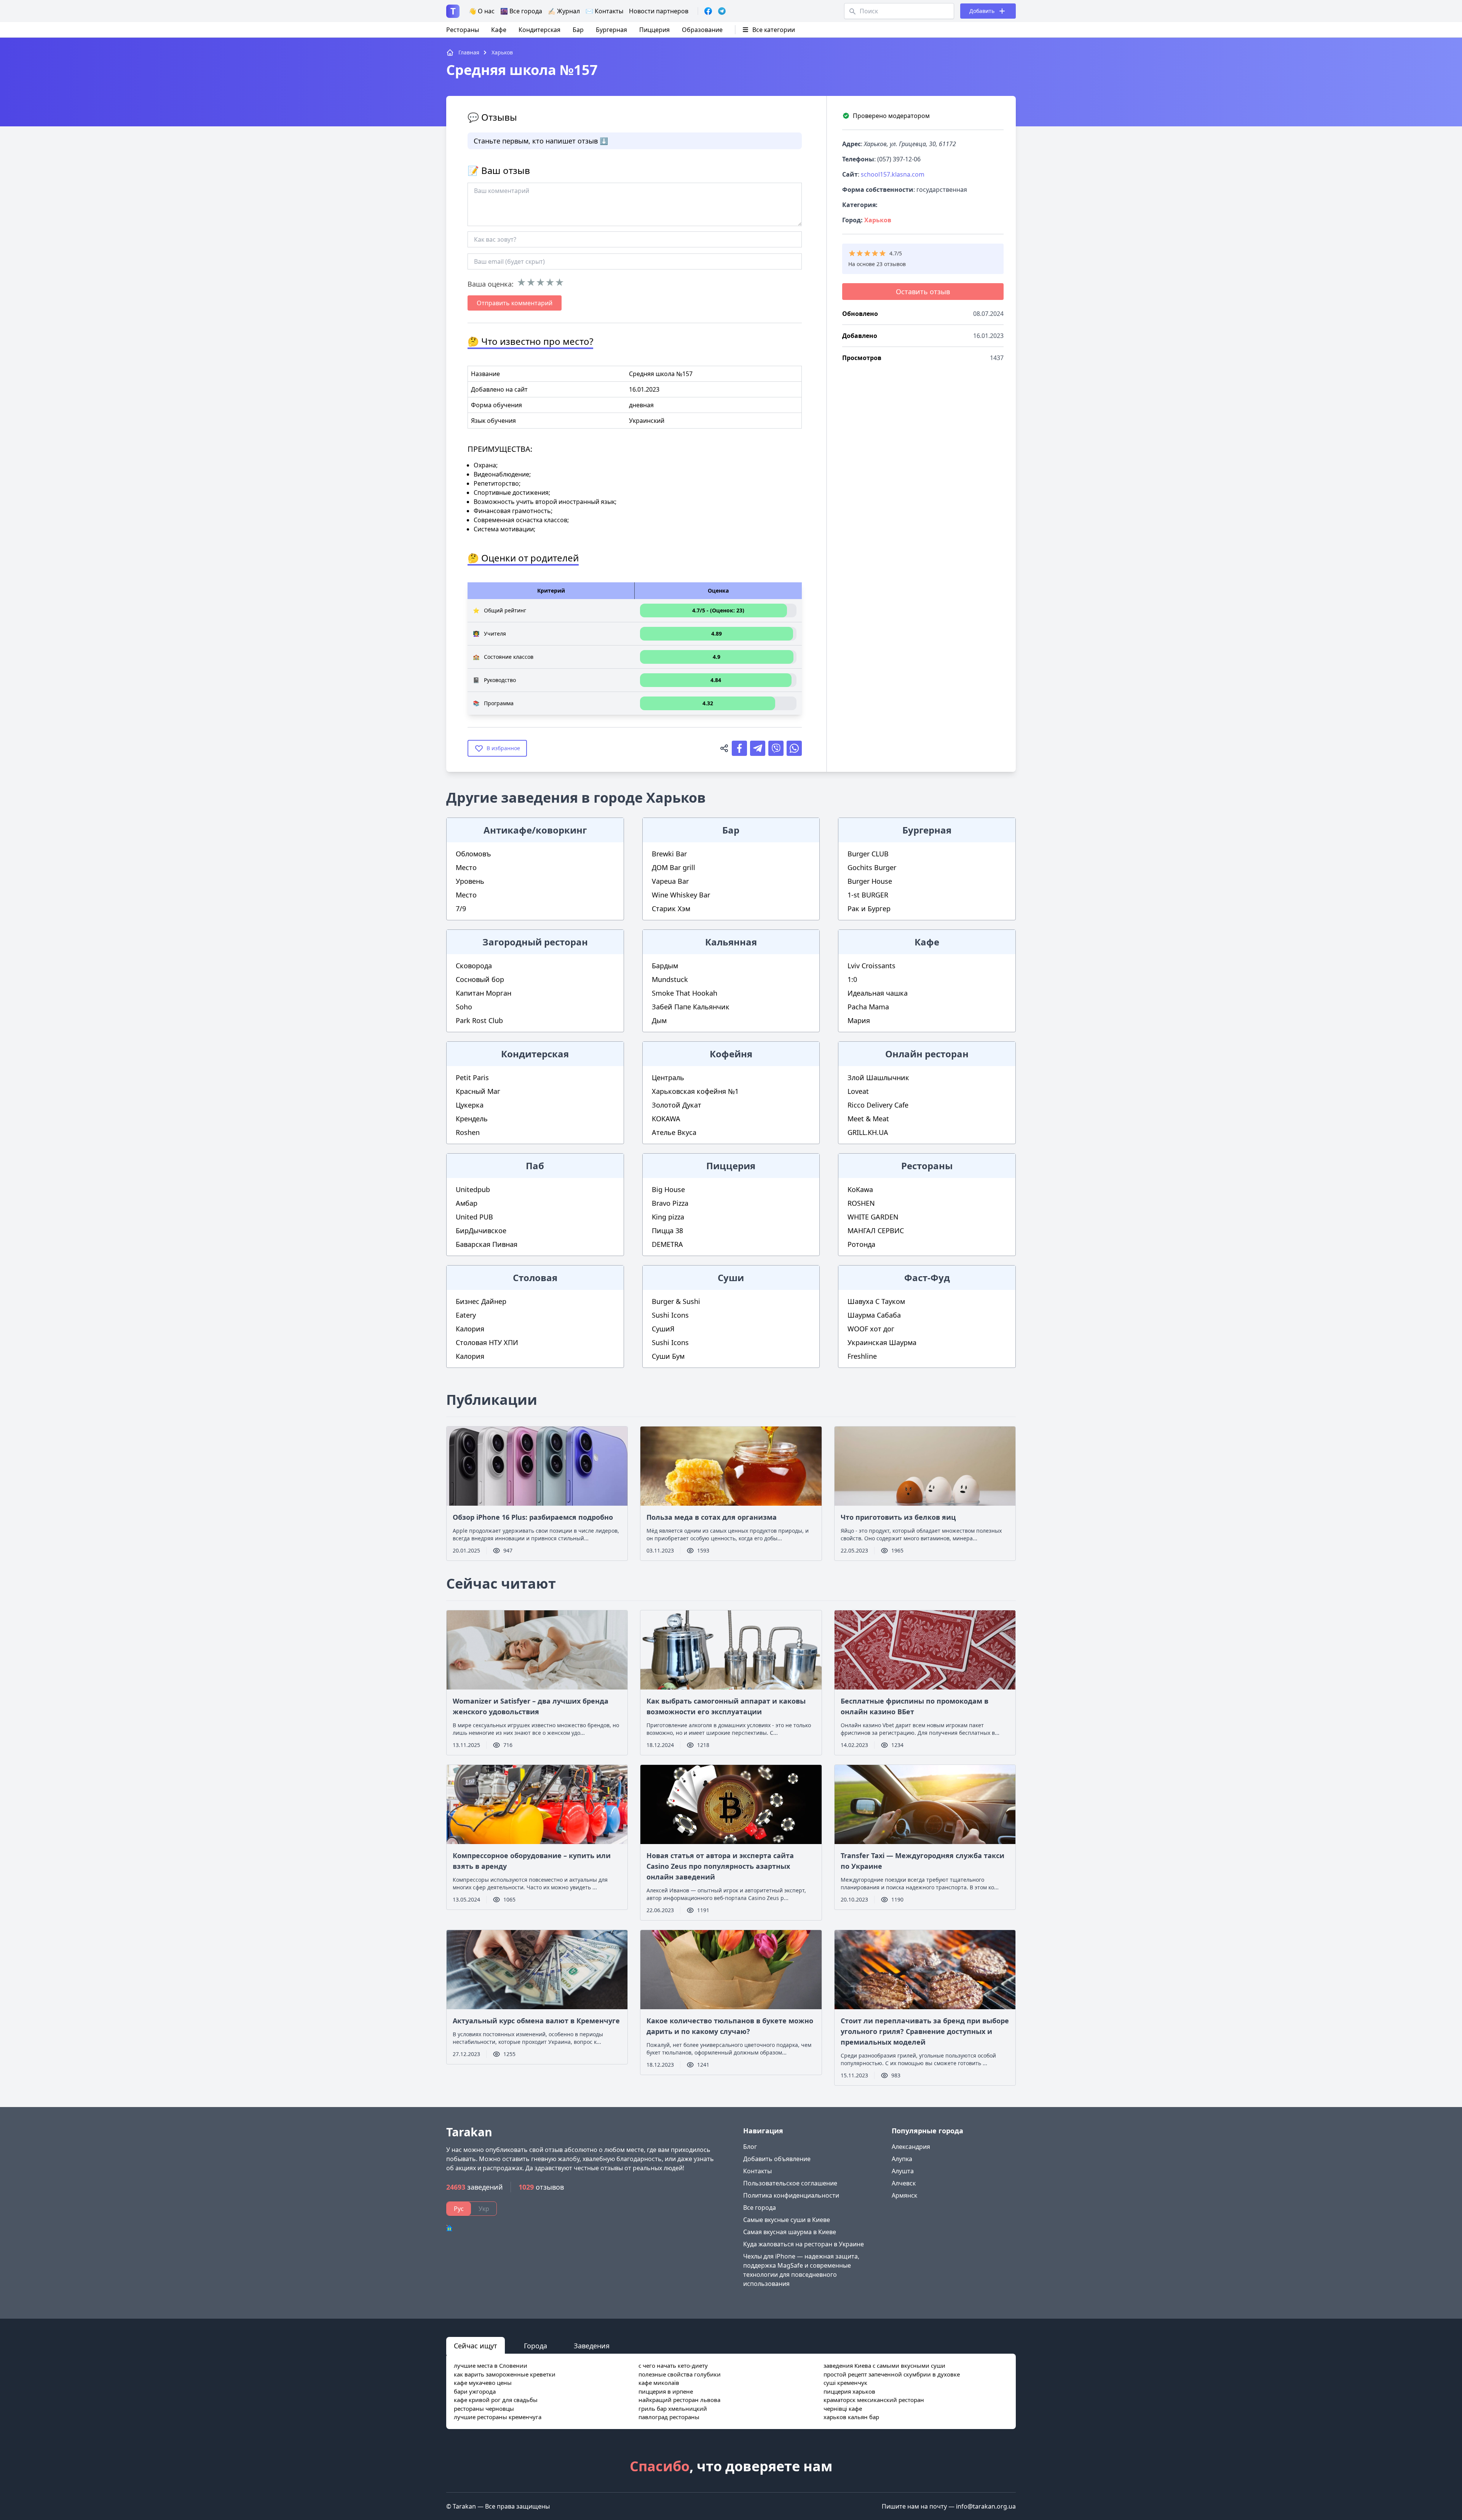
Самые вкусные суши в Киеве (787, 2220)
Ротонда (861, 1244)
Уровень (470, 881)
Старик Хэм (671, 909)
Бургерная (611, 30)
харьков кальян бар (851, 2417)
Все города (760, 2208)
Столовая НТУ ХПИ (487, 1342)
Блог (750, 2147)
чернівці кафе (843, 2408)
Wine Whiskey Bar (681, 895)
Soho (464, 1007)
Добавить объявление (777, 2159)
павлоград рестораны (669, 2417)
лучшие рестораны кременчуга (498, 2417)
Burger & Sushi (676, 1301)
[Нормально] (540, 282)
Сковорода (474, 966)
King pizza (668, 1217)
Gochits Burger (872, 867)
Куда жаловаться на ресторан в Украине (804, 2244)
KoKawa (860, 1189)
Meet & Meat (868, 1119)
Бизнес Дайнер (481, 1301)
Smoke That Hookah (685, 993)
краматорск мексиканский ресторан (874, 2400)
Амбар (467, 1203)
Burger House (870, 881)
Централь (668, 1077)
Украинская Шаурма (882, 1342)
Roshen (468, 1132)
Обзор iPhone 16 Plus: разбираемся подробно (533, 1517)
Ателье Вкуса (674, 1132)
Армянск (904, 2195)
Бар (578, 30)
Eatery (466, 1315)
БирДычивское (481, 1231)
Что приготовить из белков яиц (898, 1517)
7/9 (461, 909)
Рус (459, 2209)
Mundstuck (670, 979)
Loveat (858, 1091)
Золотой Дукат (677, 1105)
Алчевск (904, 2183)
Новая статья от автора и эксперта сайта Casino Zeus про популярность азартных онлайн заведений (720, 1866)
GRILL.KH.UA (868, 1132)
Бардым (665, 966)
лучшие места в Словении (491, 2365)
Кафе (499, 30)
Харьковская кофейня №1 (695, 1091)
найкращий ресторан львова (679, 2400)
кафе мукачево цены (483, 2383)
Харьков (878, 220)
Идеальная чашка (878, 993)
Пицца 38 (667, 1231)
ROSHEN (861, 1203)
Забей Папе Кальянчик (691, 1007)
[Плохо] (531, 282)
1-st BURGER (868, 895)
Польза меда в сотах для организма (712, 1517)
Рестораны (463, 30)
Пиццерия (654, 30)
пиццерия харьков (849, 2391)
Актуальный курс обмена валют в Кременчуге (536, 2021)
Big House (668, 1189)
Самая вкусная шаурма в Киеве (790, 2232)
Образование (702, 30)
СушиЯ (663, 1329)
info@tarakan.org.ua (986, 2506)
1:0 (852, 979)
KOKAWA (666, 1119)
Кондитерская (539, 30)
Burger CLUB (868, 854)
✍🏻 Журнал (564, 11)
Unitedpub (473, 1189)
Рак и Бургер (869, 909)
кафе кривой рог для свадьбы (496, 2400)
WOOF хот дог (871, 1329)
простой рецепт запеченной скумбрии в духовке (892, 2374)
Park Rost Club (479, 1020)
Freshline (862, 1356)
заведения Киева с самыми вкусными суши (884, 2365)
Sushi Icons (670, 1315)
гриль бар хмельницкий (673, 2408)
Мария (859, 1020)
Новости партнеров (659, 11)
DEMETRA (667, 1244)
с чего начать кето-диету (673, 2365)
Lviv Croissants (871, 966)
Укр (484, 2209)
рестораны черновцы (484, 2408)
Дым (659, 1020)
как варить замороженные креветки (505, 2374)
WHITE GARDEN (873, 1217)
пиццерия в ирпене (666, 2391)
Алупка (902, 2159)
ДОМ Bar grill (674, 867)
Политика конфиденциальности (791, 2195)
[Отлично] (559, 282)
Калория (470, 1329)
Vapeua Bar (670, 881)
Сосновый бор (480, 979)
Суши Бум (668, 1356)
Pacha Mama (868, 1007)
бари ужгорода (475, 2391)
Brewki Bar (669, 854)
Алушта (903, 2171)
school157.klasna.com (893, 174)
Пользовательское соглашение (790, 2183)
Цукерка (470, 1105)
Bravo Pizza (670, 1203)
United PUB (474, 1217)
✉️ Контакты (604, 11)
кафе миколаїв (659, 2383)
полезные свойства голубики (680, 2374)
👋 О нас (482, 11)
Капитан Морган (484, 993)
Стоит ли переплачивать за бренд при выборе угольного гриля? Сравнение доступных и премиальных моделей (925, 2031)
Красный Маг (478, 1091)
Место (466, 867)
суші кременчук (845, 2383)
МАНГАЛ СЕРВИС (876, 1231)
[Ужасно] (521, 282)
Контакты (757, 2171)
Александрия (911, 2147)
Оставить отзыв (923, 292)
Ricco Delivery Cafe (878, 1105)
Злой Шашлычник (878, 1077)
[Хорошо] (550, 282)
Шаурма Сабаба (874, 1315)
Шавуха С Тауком (876, 1301)
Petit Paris (472, 1077)
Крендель (472, 1119)
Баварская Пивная (487, 1244)
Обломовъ (473, 854)
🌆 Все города (521, 11)
